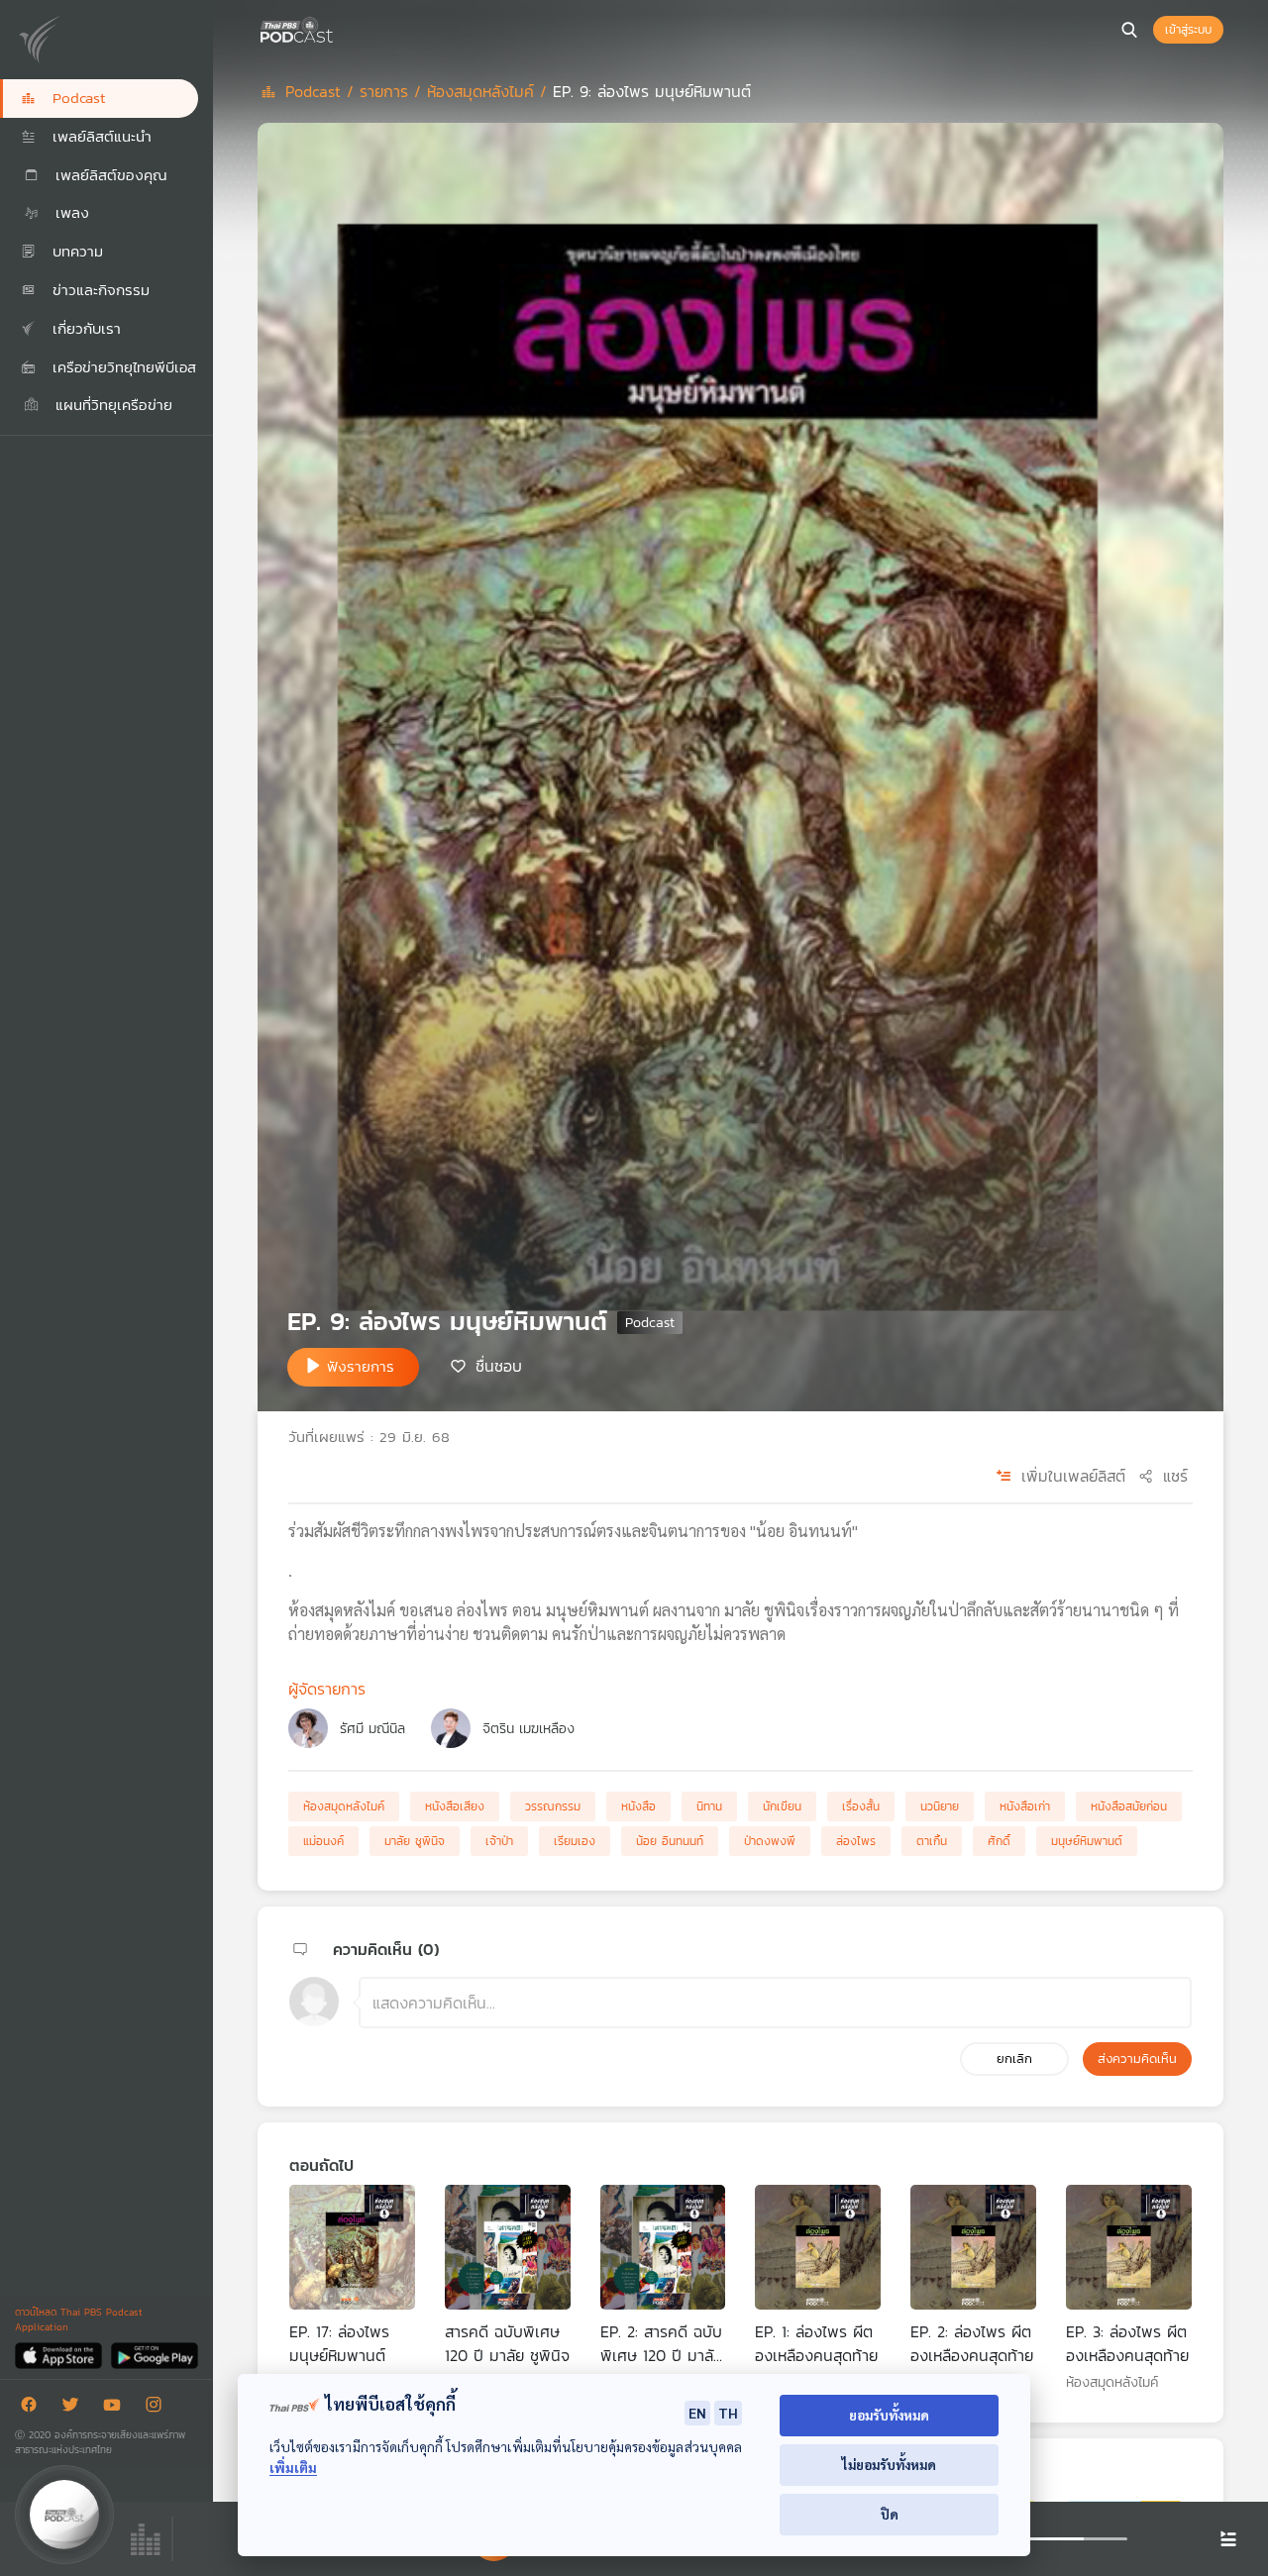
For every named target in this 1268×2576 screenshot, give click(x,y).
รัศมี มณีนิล (372, 1729)
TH (728, 2413)
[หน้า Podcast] (337, 28)
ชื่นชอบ (499, 1366)
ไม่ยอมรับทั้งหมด (889, 2465)
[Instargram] (158, 2408)
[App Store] (60, 2355)
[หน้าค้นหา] (1129, 30)
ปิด (890, 2514)
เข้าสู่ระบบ (1188, 30)
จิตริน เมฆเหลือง (528, 1729)
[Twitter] (75, 2408)
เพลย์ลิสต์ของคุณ (108, 175)
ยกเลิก (1014, 2059)
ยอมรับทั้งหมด (889, 2415)
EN (697, 2413)
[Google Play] (154, 2355)
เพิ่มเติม (293, 2468)
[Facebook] (34, 2408)
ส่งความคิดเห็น (1137, 2059)
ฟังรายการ (361, 1366)
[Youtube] (117, 2408)
